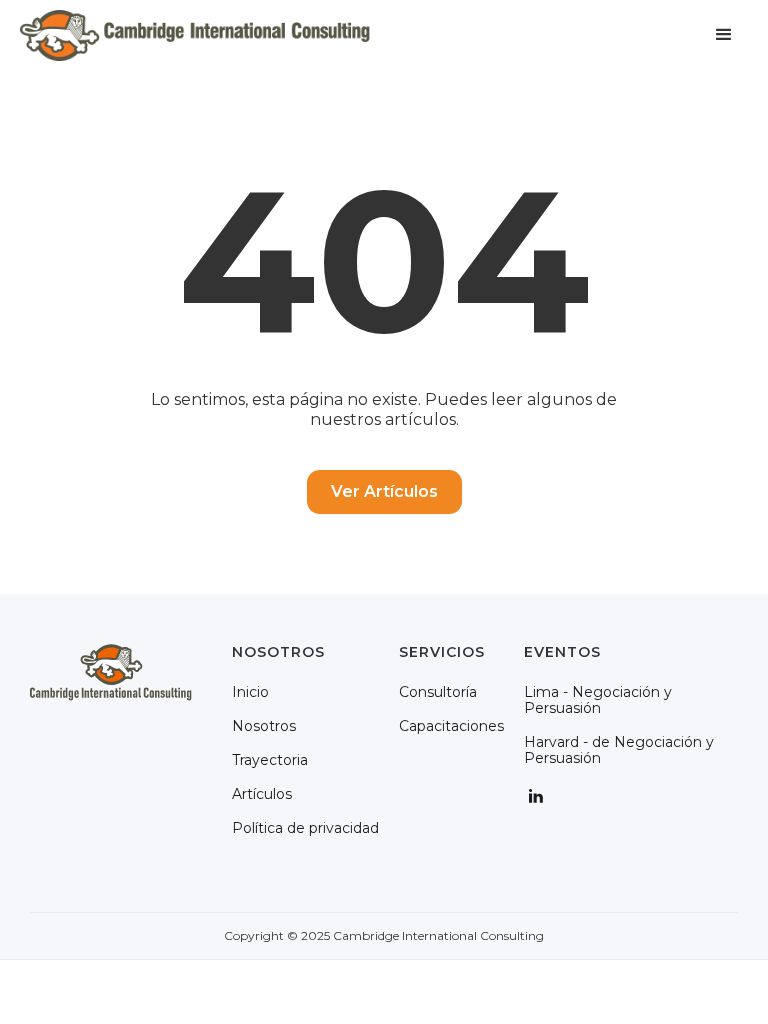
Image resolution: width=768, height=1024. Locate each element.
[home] (195, 35)
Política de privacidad (305, 828)
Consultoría (438, 692)
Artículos (262, 794)
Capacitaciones (451, 726)
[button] (724, 35)
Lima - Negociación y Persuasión (598, 700)
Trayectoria (270, 760)
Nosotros (264, 726)
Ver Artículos (384, 491)
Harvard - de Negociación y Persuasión (619, 750)
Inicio (250, 692)
